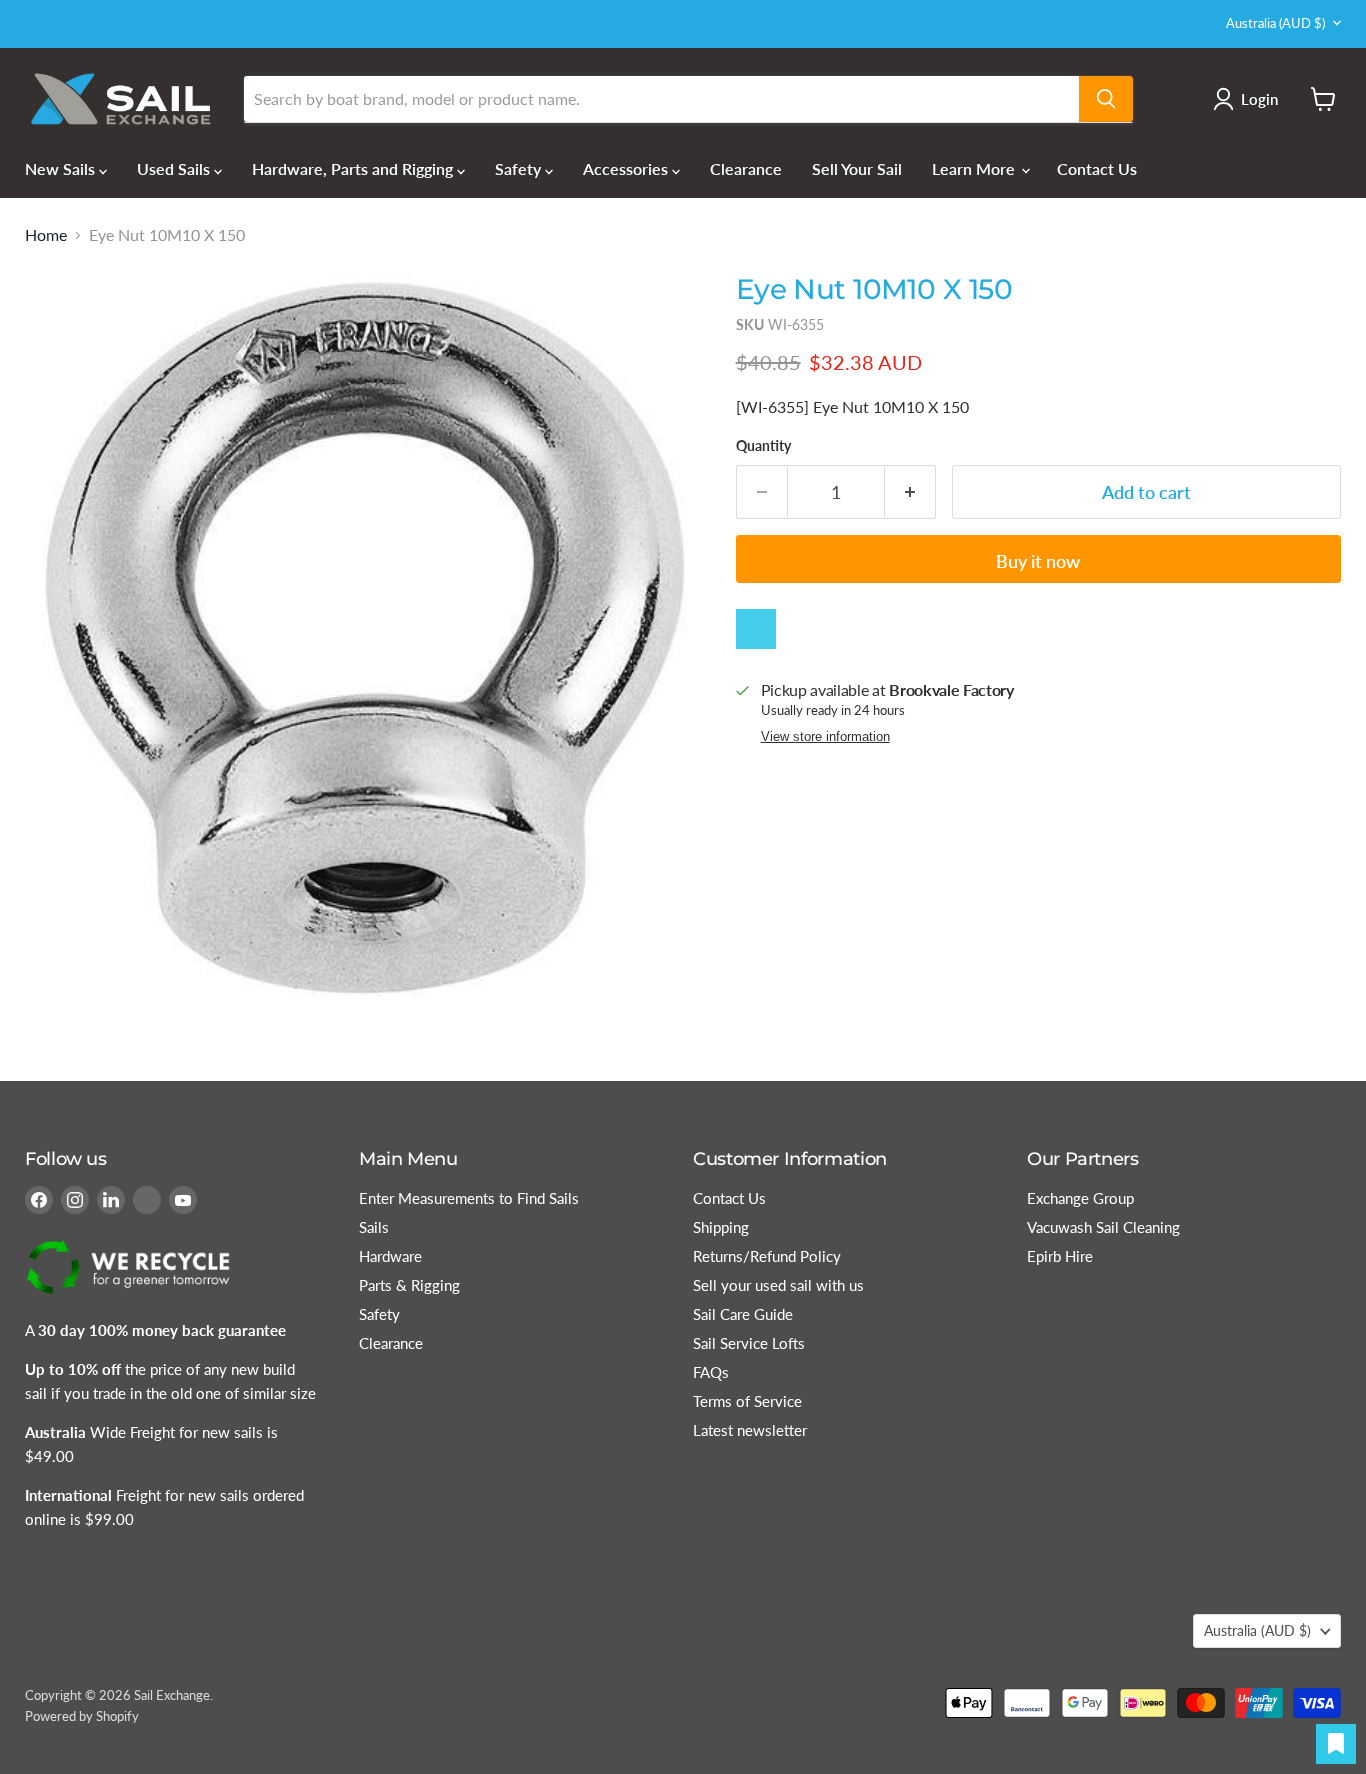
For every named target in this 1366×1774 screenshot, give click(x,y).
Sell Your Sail (857, 168)
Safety (520, 168)
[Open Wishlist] (1336, 1744)
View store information (825, 737)
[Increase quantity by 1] (910, 492)
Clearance (746, 168)
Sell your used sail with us (778, 1285)
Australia (1275, 23)
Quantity (763, 446)
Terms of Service (747, 1401)
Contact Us (1097, 168)
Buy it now (1038, 561)
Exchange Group (1080, 1198)
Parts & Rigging (409, 1285)
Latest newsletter (750, 1430)
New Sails (62, 168)
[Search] (1106, 99)
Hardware (390, 1256)
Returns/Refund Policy (767, 1256)
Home (46, 235)
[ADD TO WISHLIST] (756, 629)
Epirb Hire (1060, 1256)
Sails (374, 1227)
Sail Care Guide (743, 1314)
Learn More (975, 168)
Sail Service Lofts (749, 1343)
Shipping (721, 1227)
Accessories (627, 168)
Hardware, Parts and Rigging (354, 168)
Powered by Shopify (82, 1716)
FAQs (711, 1372)
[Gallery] (364, 635)
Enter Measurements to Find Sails (469, 1198)
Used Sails (175, 168)
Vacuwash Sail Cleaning (1103, 1227)
